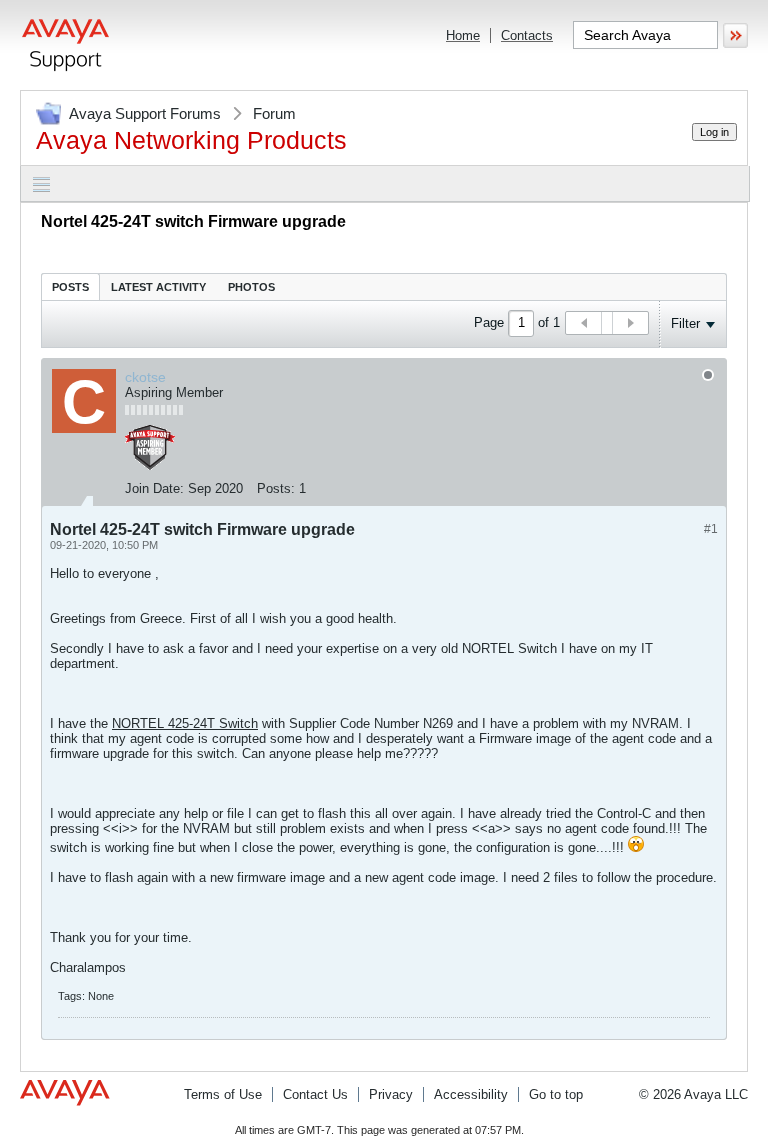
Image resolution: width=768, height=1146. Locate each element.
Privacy (391, 1094)
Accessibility (471, 1094)
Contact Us (315, 1094)
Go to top (556, 1094)
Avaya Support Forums (145, 113)
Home (463, 35)
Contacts (527, 35)
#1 (711, 529)
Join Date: (154, 488)
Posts (70, 287)
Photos (251, 287)
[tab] (70, 286)
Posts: (276, 488)
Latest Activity (158, 287)
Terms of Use (223, 1094)
